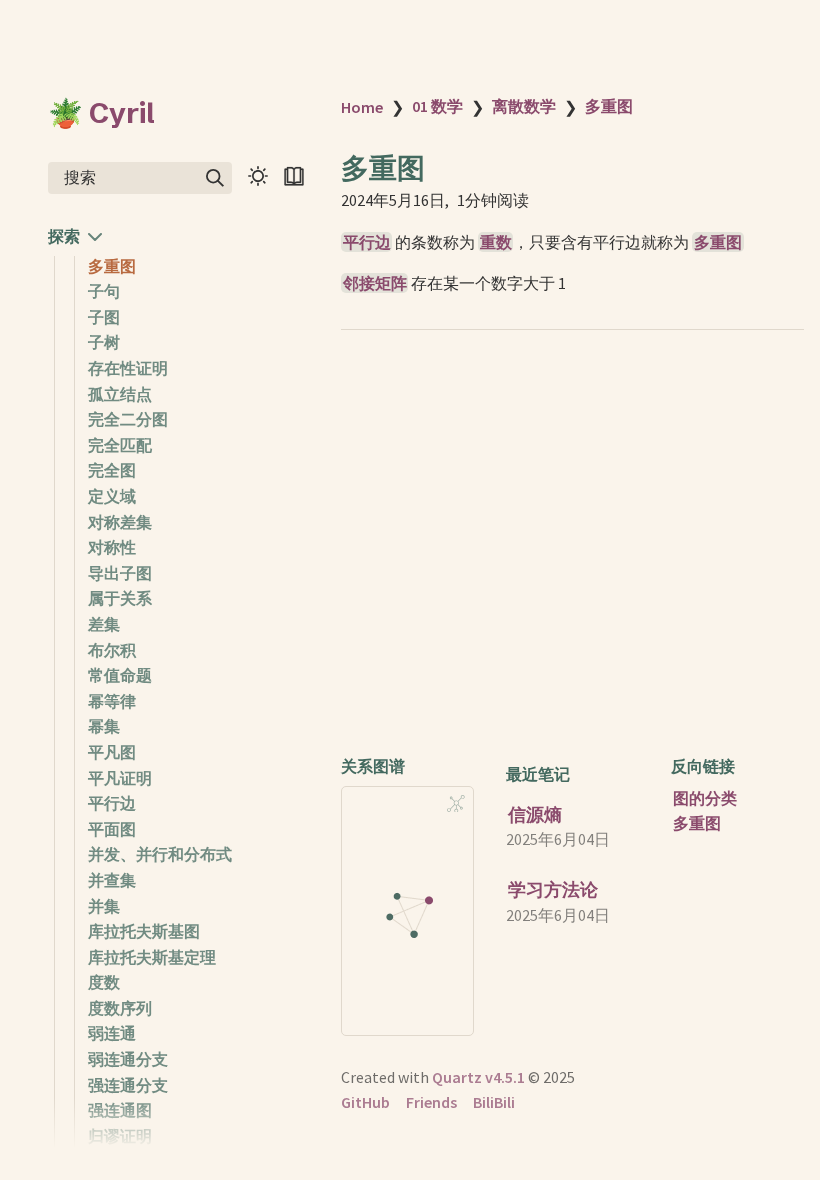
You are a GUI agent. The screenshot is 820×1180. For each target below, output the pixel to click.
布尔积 (112, 650)
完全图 (112, 470)
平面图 (112, 829)
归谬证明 (120, 1136)
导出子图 (120, 573)
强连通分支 (128, 1085)
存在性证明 (128, 368)
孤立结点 (120, 394)
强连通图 (120, 1110)
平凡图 (112, 752)
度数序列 (120, 1008)
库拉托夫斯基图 (144, 931)
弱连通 (112, 1033)
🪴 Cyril (101, 113)
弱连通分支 (128, 1059)
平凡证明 (120, 778)
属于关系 (120, 598)
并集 (104, 906)
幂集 (104, 726)
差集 (104, 624)
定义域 (112, 496)
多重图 (112, 266)
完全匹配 (120, 445)
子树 (104, 342)
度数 (104, 982)
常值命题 (120, 675)
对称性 (112, 547)
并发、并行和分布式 (160, 854)
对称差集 (120, 522)
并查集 (112, 880)
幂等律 (112, 701)
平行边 (112, 803)
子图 (104, 317)
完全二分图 (128, 419)
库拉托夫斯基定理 (152, 957)
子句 (104, 291)
